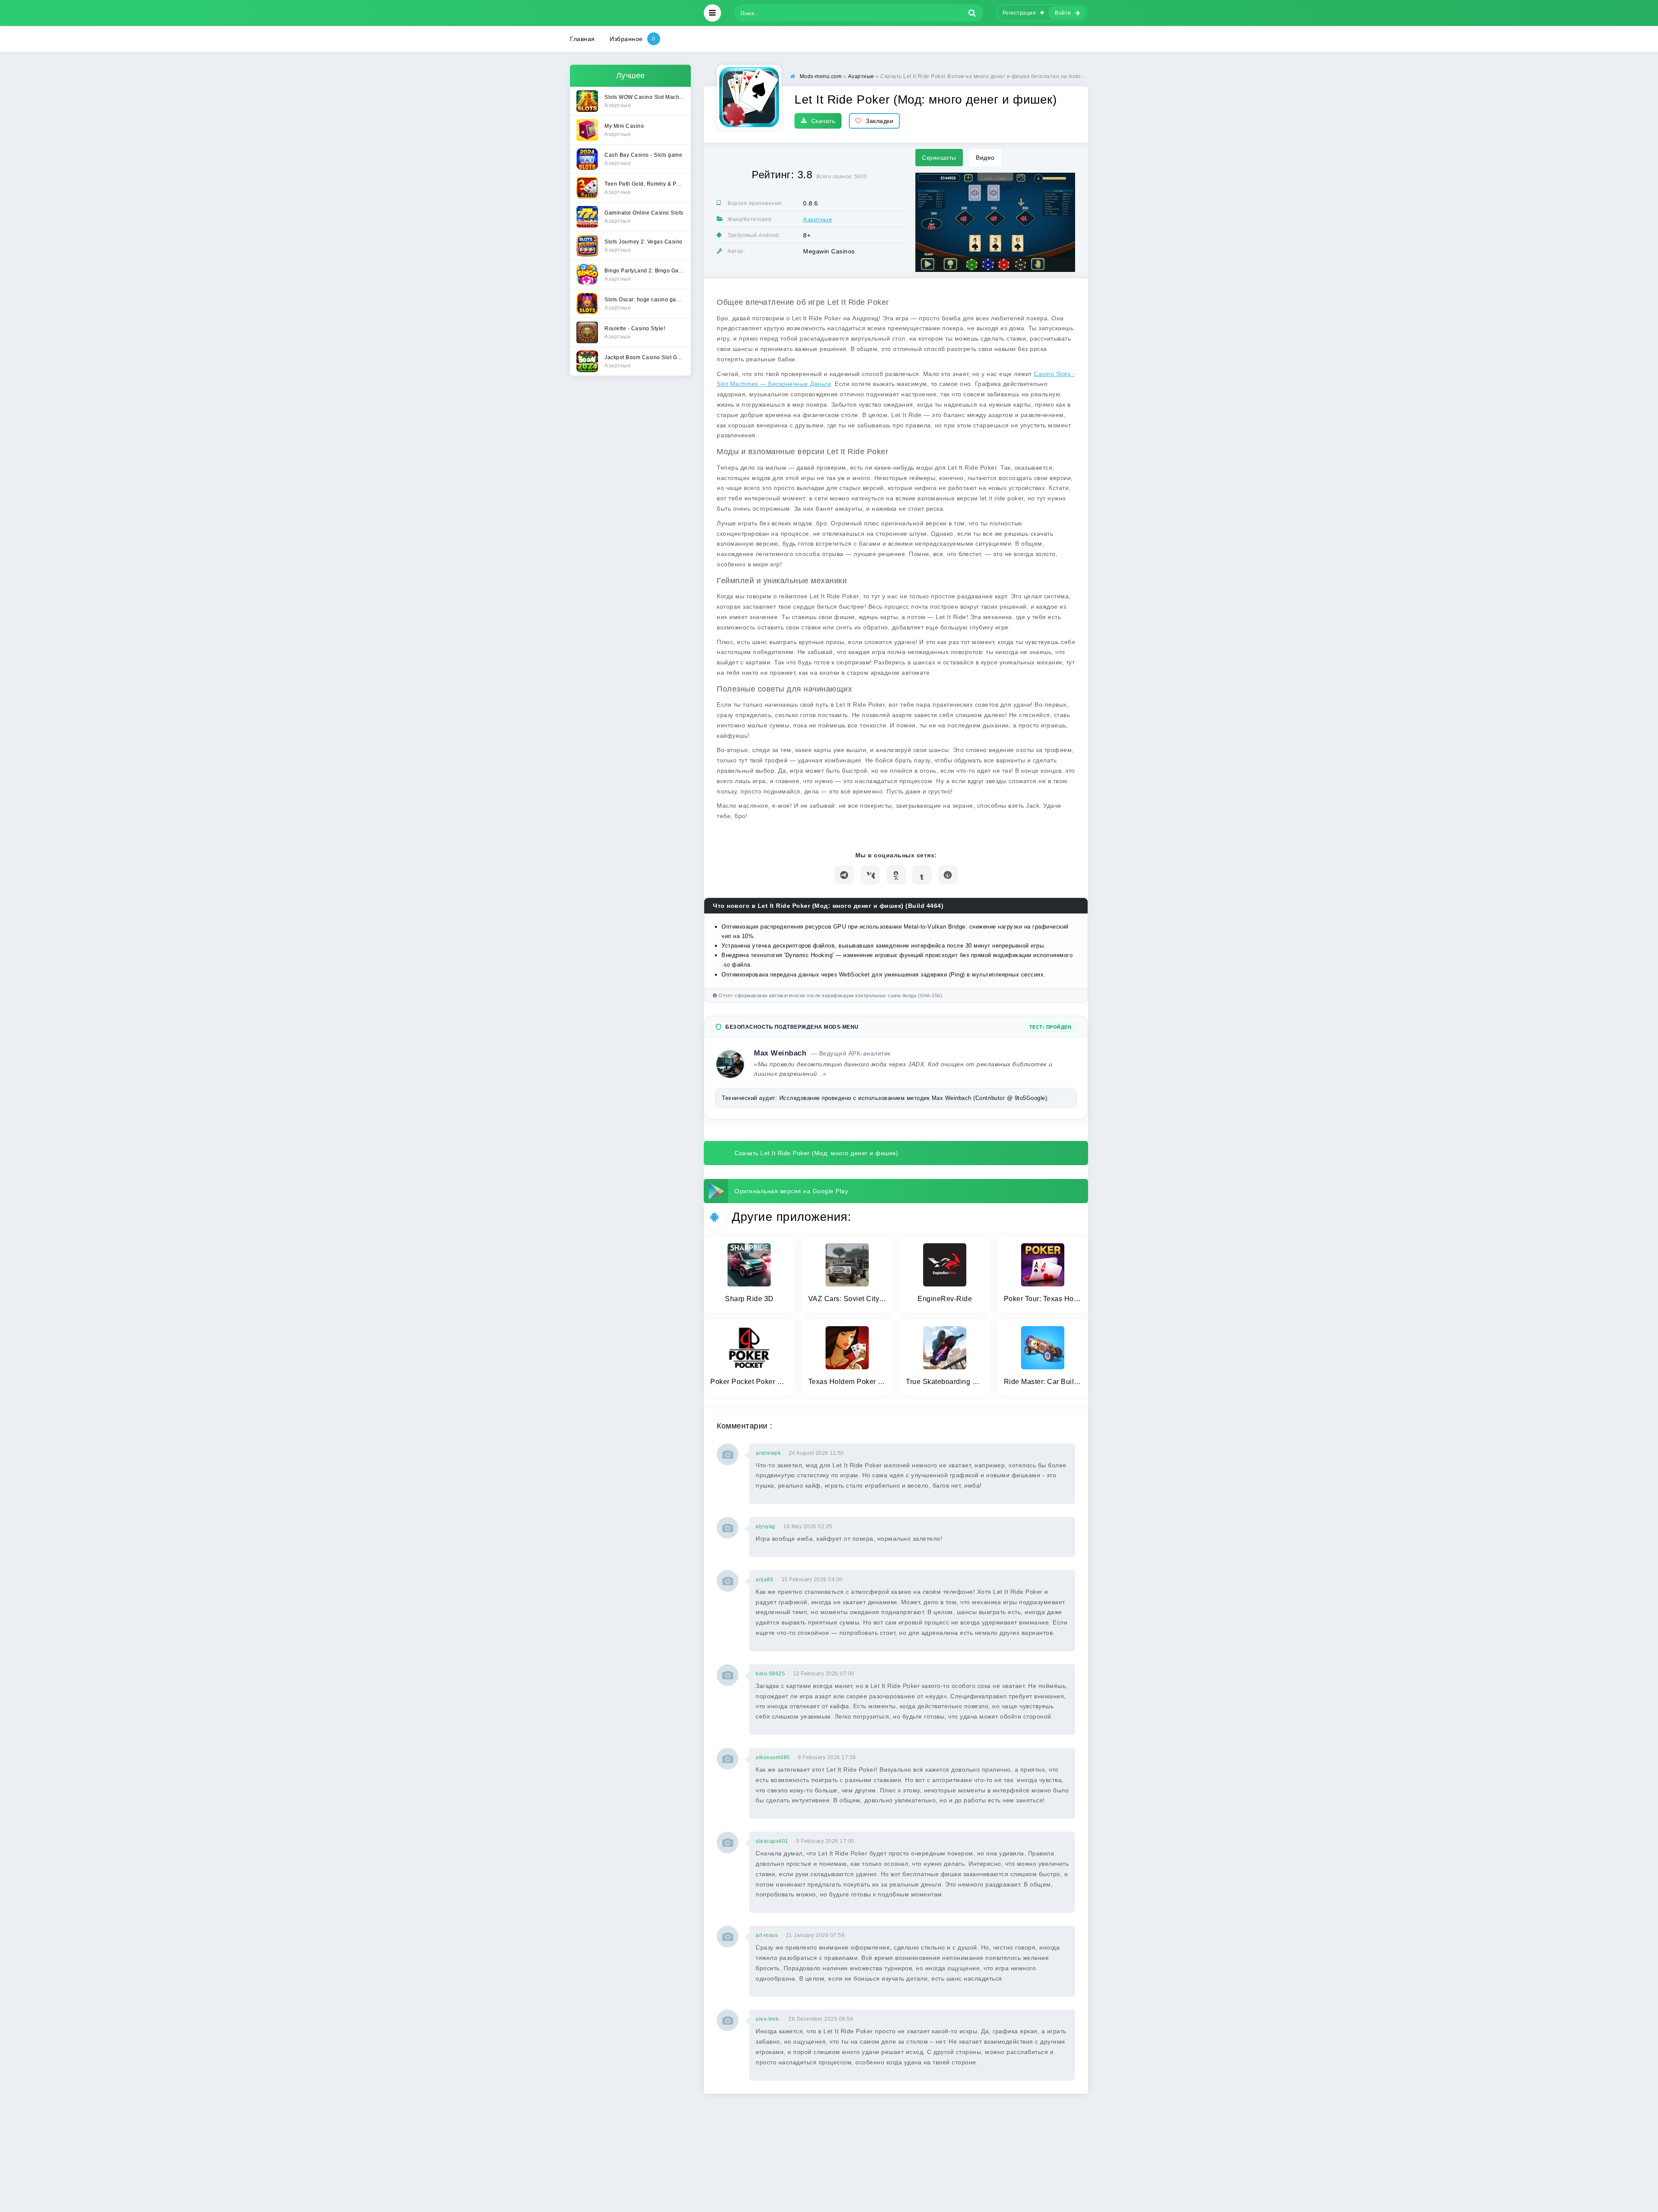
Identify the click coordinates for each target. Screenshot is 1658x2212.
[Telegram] (844, 875)
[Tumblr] (922, 875)
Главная (582, 39)
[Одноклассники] (896, 875)
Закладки (880, 121)
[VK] (870, 875)
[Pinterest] (948, 875)
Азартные (818, 219)
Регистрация (1019, 13)
